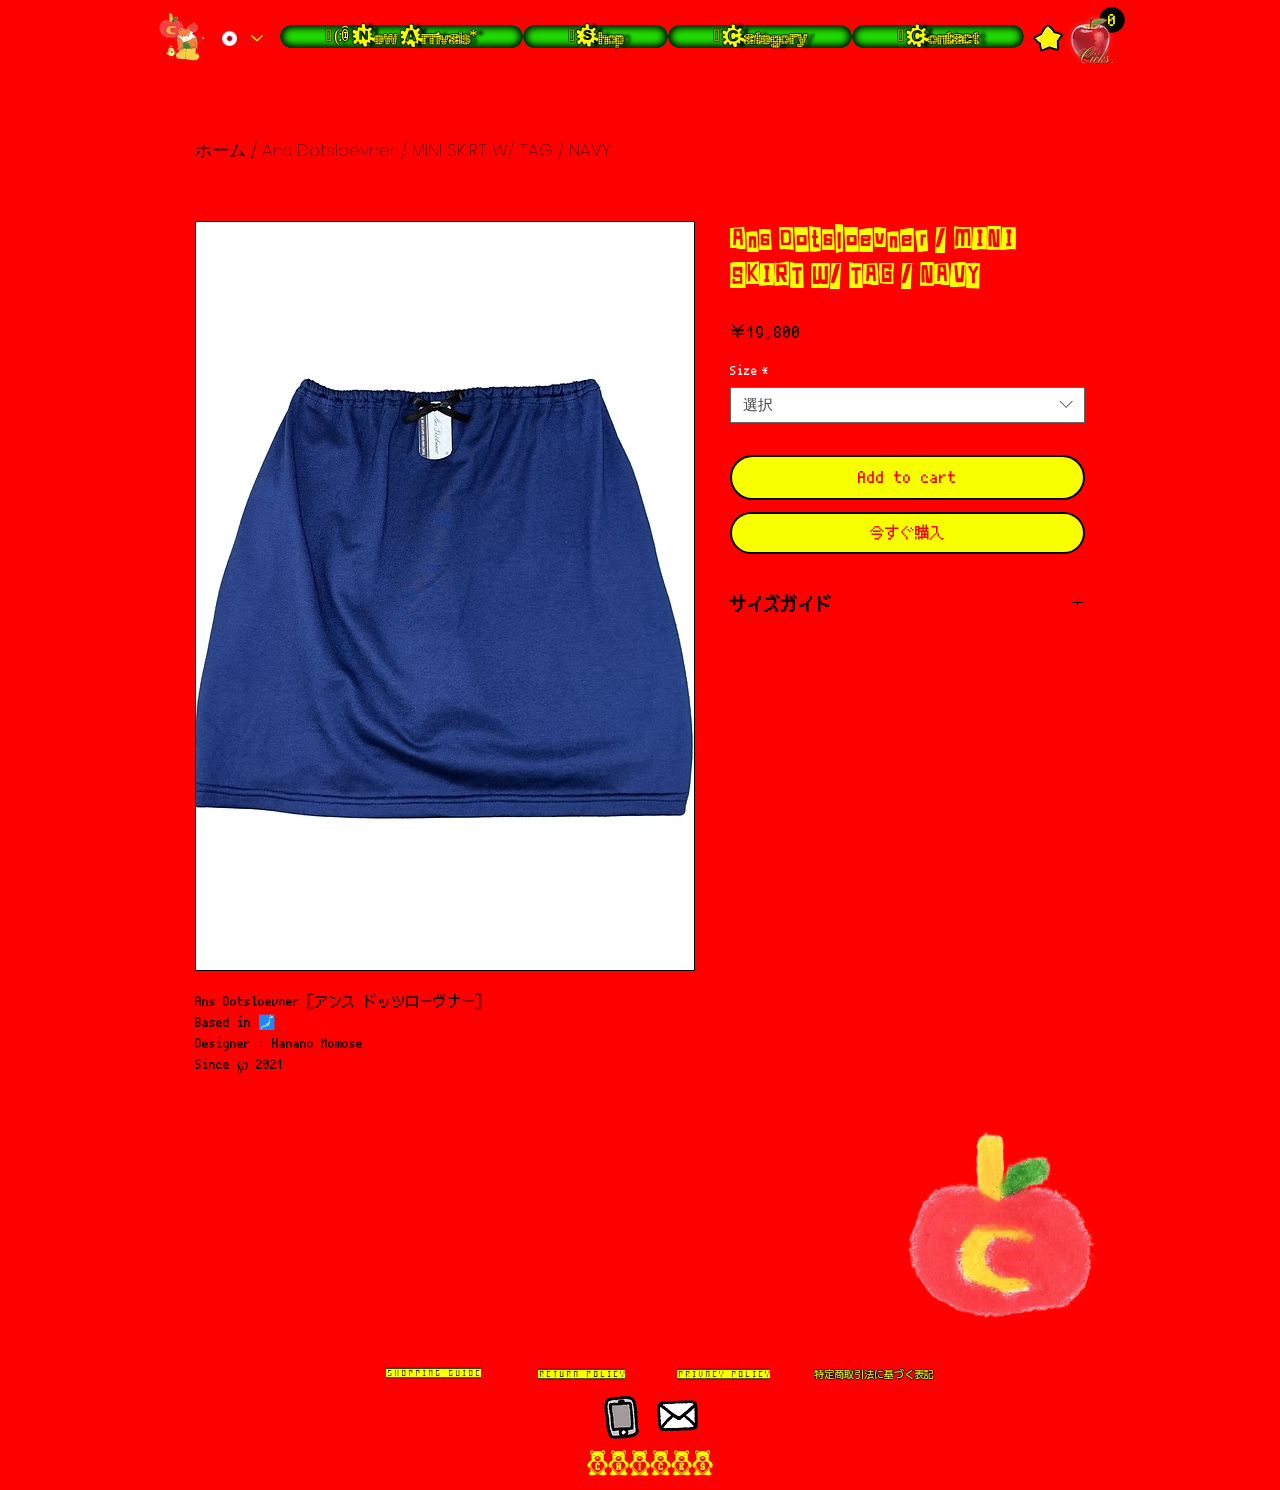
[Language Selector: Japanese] (241, 38)
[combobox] (907, 405)
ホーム (220, 150)
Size (749, 370)
